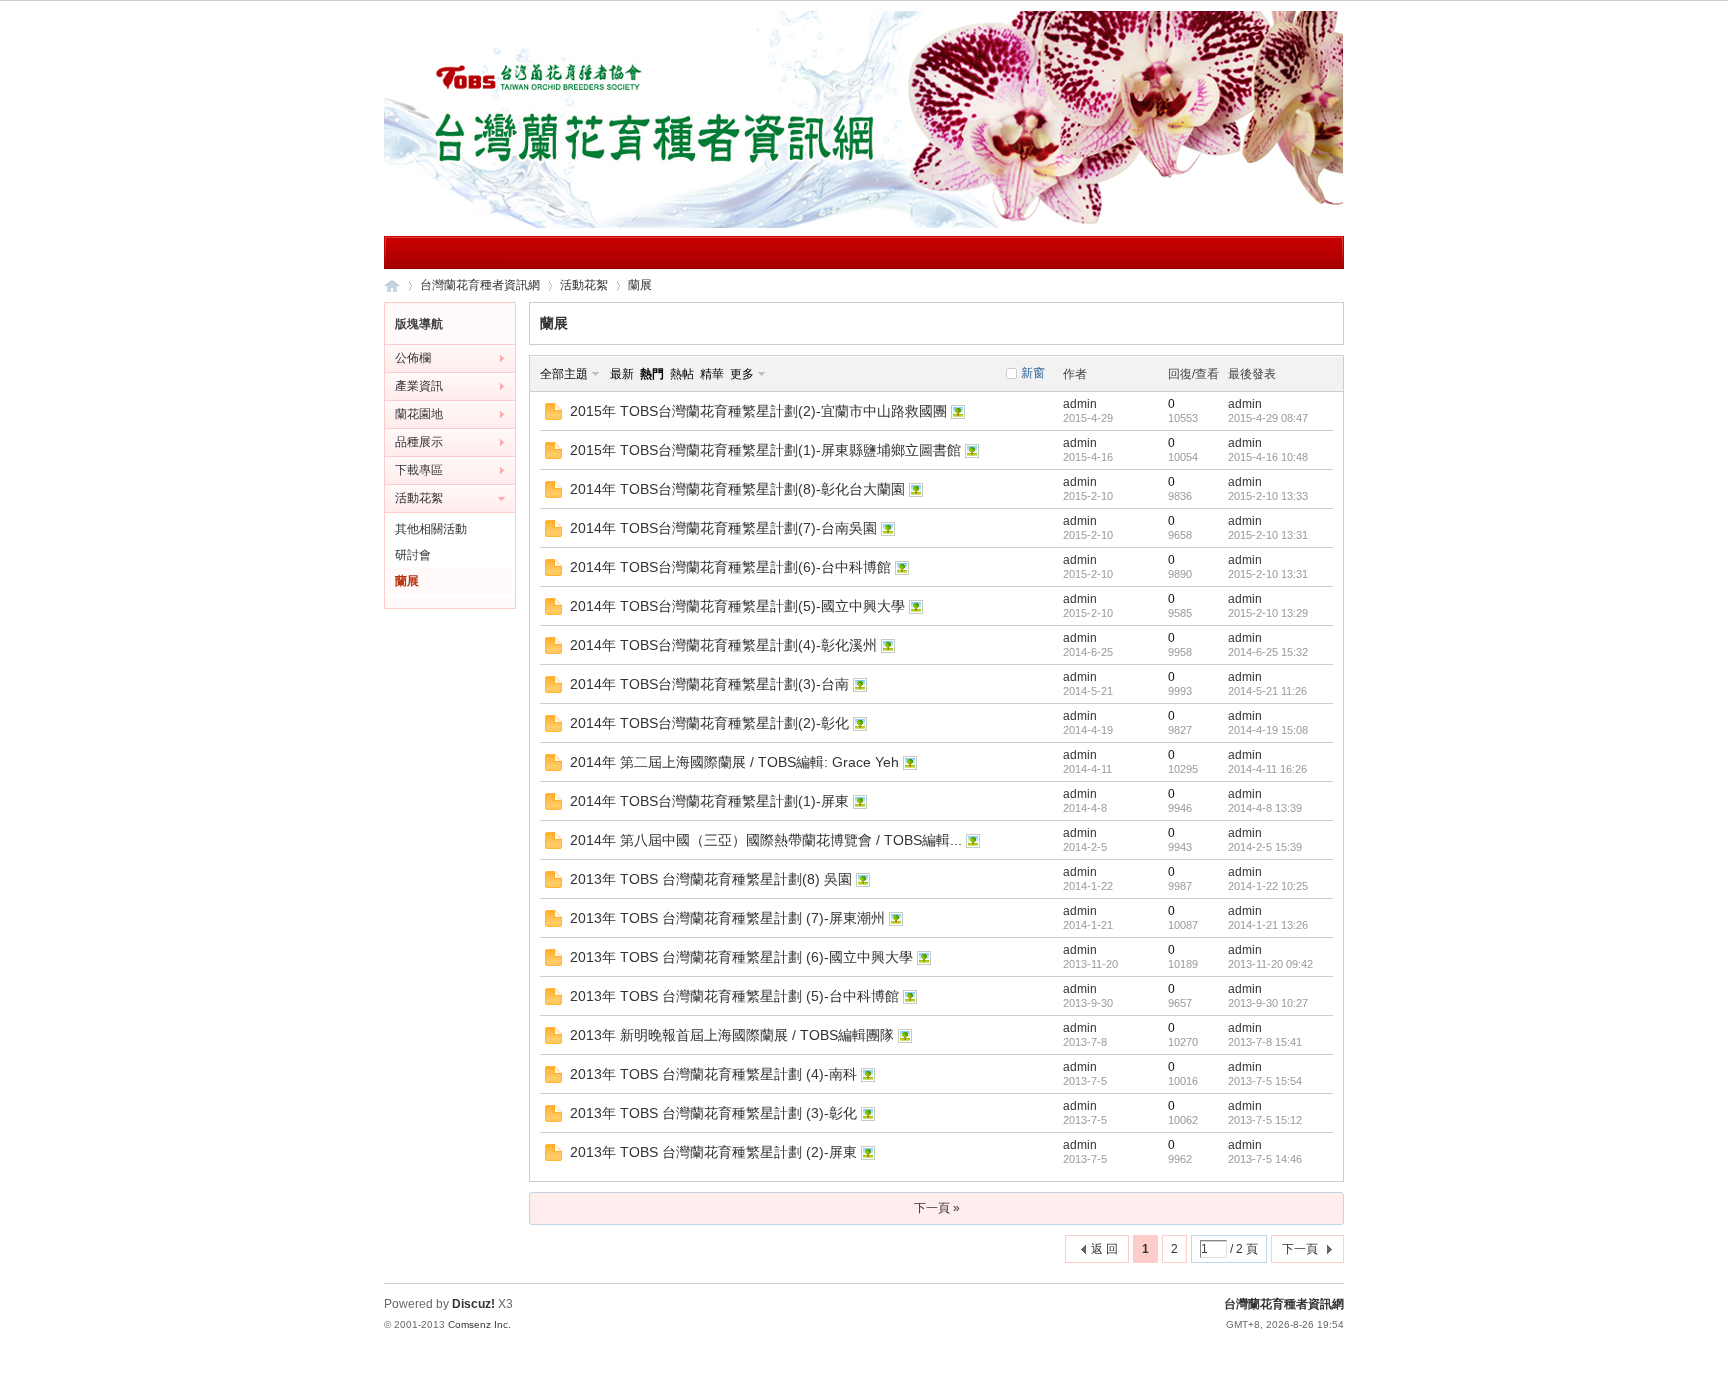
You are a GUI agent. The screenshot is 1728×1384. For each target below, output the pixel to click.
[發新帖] (569, 1251)
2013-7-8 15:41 (1265, 1042)
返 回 (1104, 1249)
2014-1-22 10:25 (1268, 886)
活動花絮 (584, 285)
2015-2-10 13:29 (1268, 613)
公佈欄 (413, 358)
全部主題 (564, 374)
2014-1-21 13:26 (1268, 925)
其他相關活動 (431, 529)
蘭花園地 (419, 414)
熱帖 (682, 374)
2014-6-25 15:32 (1268, 652)
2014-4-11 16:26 (1267, 769)
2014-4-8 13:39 (1265, 808)
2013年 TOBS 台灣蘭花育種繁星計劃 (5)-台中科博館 (734, 996)
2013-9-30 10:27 (1268, 1003)
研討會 (413, 555)
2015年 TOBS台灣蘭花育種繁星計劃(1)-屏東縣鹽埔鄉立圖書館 (765, 450)
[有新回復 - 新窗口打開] (553, 416)
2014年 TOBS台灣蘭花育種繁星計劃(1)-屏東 (709, 801)
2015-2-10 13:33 (1268, 496)
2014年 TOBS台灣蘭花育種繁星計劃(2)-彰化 (709, 723)
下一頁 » (937, 1208)
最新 (622, 374)
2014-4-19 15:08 (1268, 730)
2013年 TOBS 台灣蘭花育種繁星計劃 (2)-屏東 (713, 1152)
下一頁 (1300, 1249)
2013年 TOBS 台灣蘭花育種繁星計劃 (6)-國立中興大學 (741, 957)
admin (1080, 404)
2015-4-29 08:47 (1268, 418)
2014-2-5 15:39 (1265, 847)
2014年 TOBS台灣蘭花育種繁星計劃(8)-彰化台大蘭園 (737, 489)
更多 (742, 374)
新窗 (1033, 373)
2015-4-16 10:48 (1268, 457)
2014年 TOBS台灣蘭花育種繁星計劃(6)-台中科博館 (730, 567)
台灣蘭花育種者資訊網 (392, 285)
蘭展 (640, 285)
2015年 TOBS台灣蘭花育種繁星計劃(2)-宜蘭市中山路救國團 (758, 411)
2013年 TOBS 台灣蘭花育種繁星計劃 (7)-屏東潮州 (727, 918)
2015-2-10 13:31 (1268, 535)
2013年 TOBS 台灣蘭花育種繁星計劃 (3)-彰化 (713, 1113)
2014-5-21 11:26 (1267, 691)
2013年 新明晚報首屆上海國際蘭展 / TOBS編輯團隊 (732, 1035)
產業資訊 (419, 386)
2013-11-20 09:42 (1270, 964)
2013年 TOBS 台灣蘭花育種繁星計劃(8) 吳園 (711, 879)
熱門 (652, 374)
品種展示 (419, 442)
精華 (712, 374)
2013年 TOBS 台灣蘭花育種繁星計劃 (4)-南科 (713, 1074)
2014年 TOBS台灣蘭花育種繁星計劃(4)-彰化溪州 (723, 645)
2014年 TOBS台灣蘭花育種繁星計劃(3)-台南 (709, 684)
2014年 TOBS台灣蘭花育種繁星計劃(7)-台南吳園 (723, 528)
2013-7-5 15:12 (1265, 1120)
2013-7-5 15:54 (1265, 1081)
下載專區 (419, 470)
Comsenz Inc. (479, 1324)
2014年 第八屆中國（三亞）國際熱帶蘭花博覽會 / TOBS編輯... (766, 840)
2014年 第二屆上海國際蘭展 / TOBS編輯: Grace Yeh (734, 762)
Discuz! (473, 1304)
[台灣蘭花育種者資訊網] (864, 224)
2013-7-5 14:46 (1265, 1159)
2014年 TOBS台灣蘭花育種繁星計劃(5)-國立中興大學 (737, 606)
